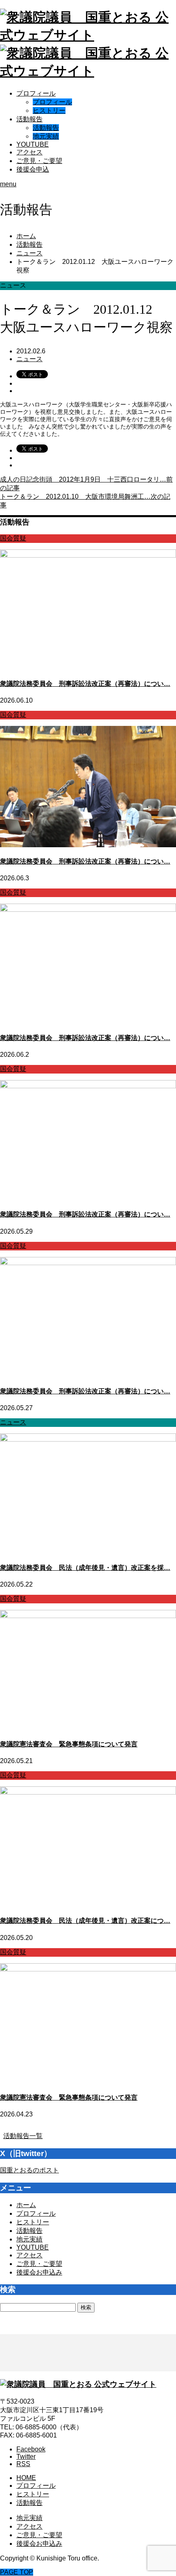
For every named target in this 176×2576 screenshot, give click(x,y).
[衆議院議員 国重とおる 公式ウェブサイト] (78, 2384)
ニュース (29, 359)
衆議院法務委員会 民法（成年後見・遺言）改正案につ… (85, 1921)
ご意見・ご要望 (39, 161)
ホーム (26, 2205)
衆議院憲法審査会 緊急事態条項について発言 (69, 1744)
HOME (26, 2478)
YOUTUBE (33, 144)
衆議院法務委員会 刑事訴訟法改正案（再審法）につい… (85, 684)
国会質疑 (13, 538)
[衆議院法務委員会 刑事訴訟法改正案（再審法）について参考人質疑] (88, 1086)
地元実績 (46, 136)
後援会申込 (33, 169)
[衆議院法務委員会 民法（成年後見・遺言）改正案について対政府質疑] (88, 1792)
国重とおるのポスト (29, 2170)
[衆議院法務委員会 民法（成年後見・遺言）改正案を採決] (88, 1439)
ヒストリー (49, 110)
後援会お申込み (39, 2272)
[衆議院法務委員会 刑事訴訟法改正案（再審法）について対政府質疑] (88, 555)
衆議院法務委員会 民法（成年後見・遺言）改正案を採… (85, 1568)
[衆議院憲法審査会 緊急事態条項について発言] (88, 1616)
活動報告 (29, 119)
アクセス (29, 152)
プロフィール (36, 93)
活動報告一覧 (23, 2136)
